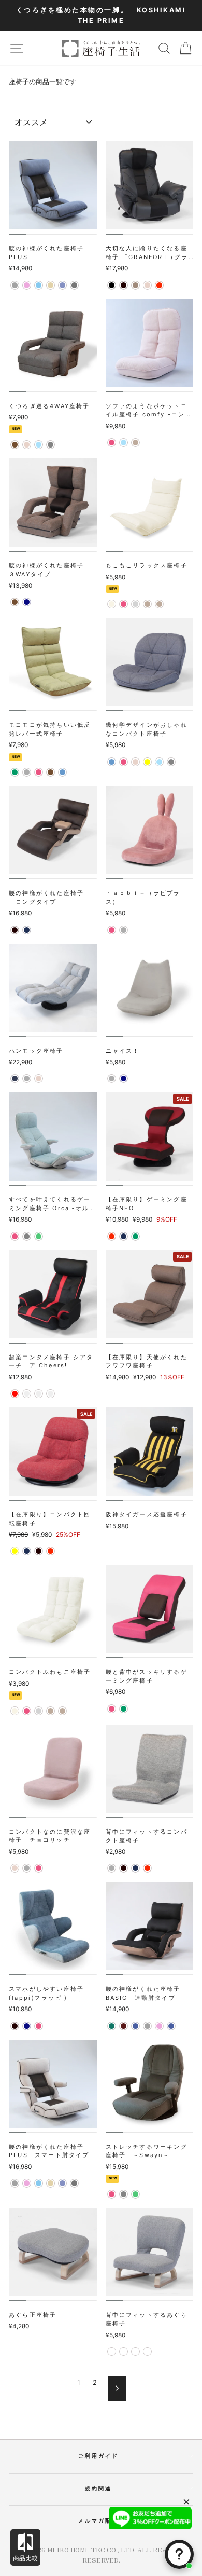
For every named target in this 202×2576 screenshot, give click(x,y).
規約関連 (98, 2488)
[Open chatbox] (179, 2554)
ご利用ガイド (99, 2456)
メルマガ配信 (99, 2520)
